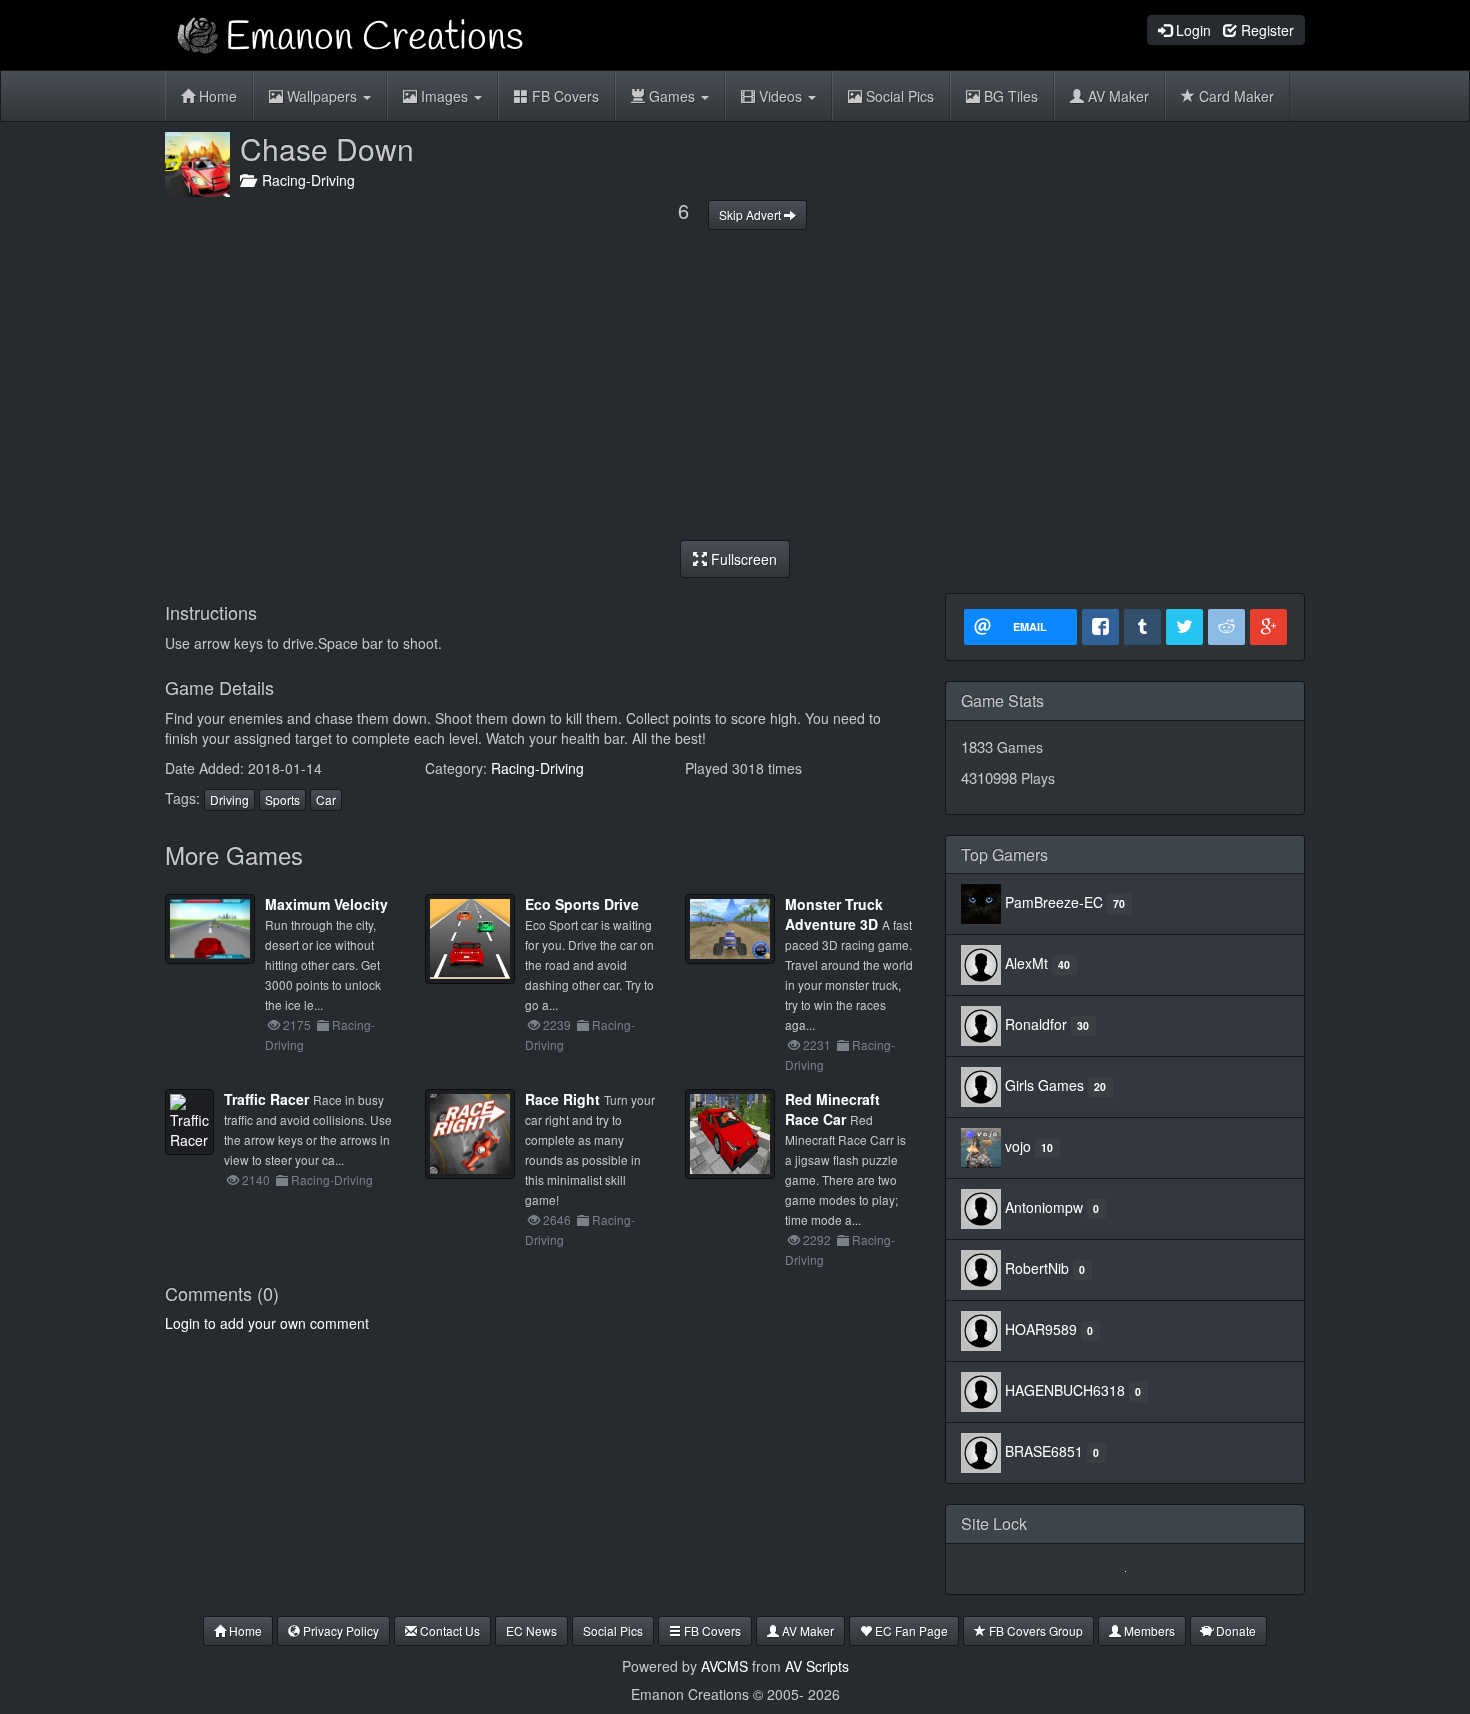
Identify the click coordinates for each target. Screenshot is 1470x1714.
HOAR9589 (1041, 1329)
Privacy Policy (339, 1630)
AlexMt (1026, 963)
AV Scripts (817, 1666)
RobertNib (1037, 1268)
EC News (531, 1630)
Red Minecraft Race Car (832, 1109)
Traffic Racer (266, 1099)
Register (1265, 30)
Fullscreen (742, 559)
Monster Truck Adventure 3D (834, 914)
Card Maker (1234, 96)
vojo (1018, 1146)
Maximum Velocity (326, 904)
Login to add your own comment (267, 1323)
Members (1148, 1630)
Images (444, 96)
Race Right (562, 1099)
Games (672, 96)
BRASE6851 (1044, 1451)
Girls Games (1044, 1085)
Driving (229, 799)
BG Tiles (1009, 96)
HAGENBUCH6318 (1065, 1390)
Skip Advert (751, 214)
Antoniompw (1044, 1207)
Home (216, 96)
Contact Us (448, 1630)
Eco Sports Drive (582, 904)
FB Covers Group (1034, 1630)
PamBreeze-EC (1054, 902)
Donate (1234, 1630)
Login (1191, 30)
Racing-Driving (304, 180)
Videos (780, 96)
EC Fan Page (910, 1630)
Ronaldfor (1036, 1024)
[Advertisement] (735, 385)
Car (326, 799)
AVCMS (724, 1666)
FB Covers (563, 96)
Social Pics (898, 96)
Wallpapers (322, 96)
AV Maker (1116, 96)
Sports (282, 799)
